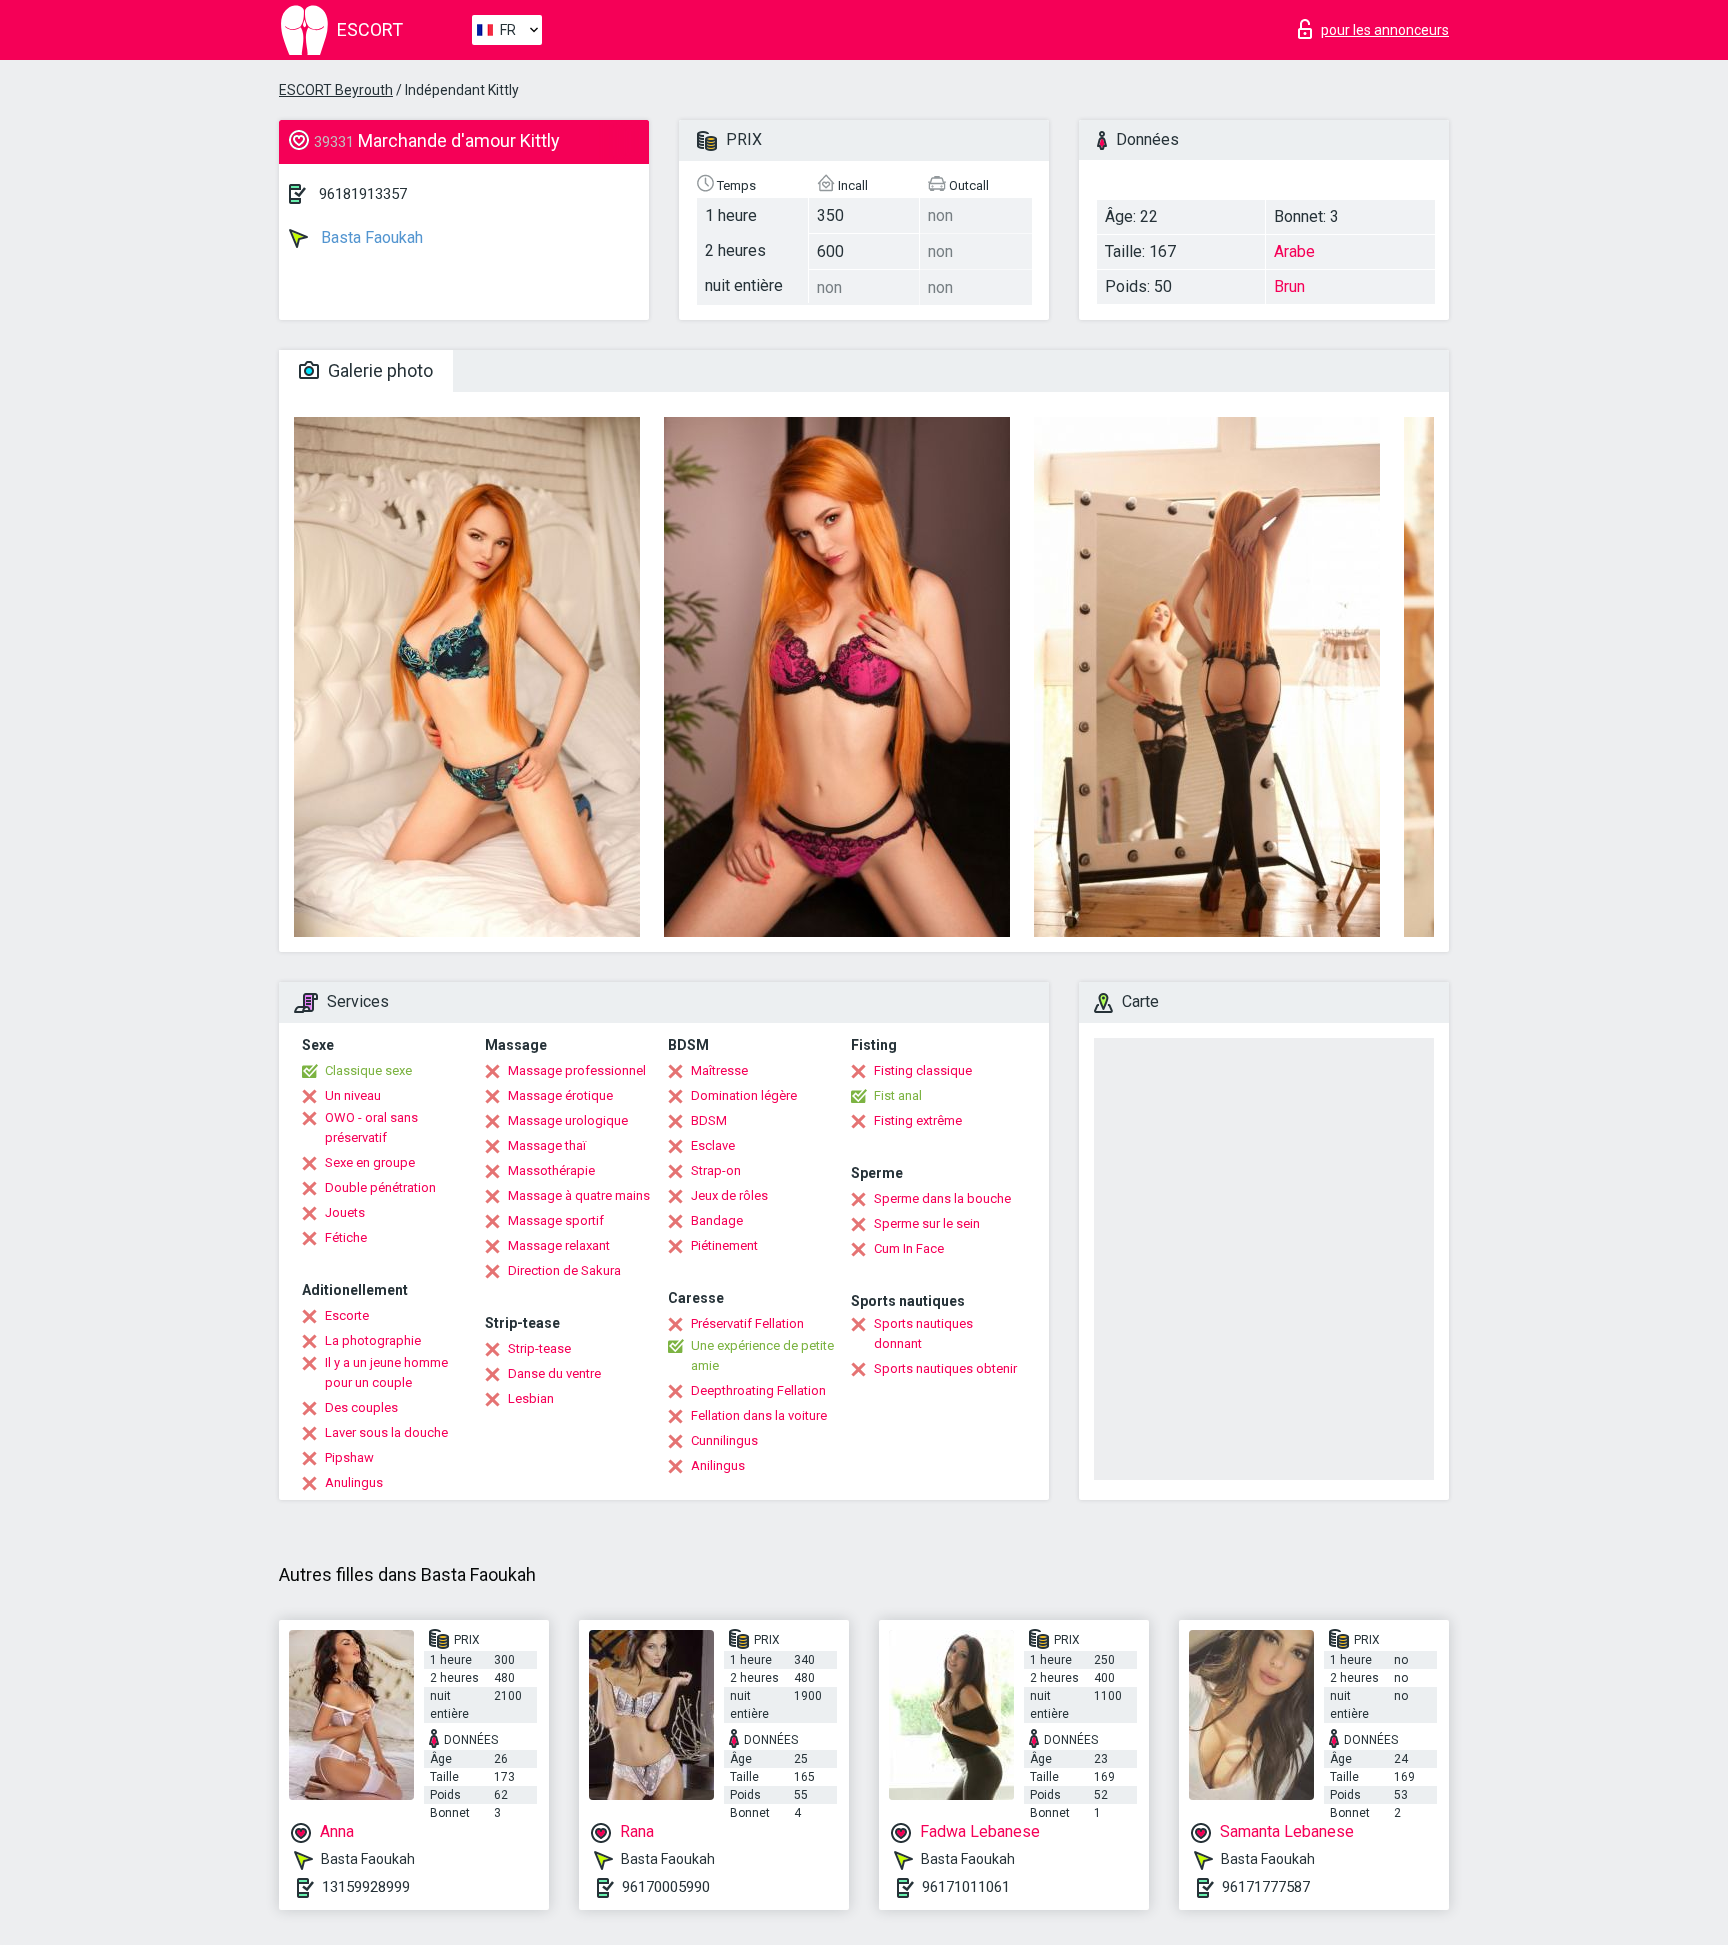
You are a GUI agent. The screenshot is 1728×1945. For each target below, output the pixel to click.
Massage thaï (547, 1145)
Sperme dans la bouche (942, 1198)
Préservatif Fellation (747, 1323)
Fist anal (898, 1095)
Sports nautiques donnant (923, 1333)
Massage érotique (560, 1095)
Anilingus (718, 1465)
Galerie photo (378, 370)
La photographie (373, 1340)
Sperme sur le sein (927, 1223)
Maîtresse (719, 1070)
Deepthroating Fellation (758, 1390)
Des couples (361, 1407)
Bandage (717, 1220)
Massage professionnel (577, 1070)
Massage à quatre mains (579, 1195)
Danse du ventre (554, 1373)
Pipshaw (349, 1457)
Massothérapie (551, 1170)
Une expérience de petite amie (762, 1355)
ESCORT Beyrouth (336, 90)
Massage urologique (568, 1120)
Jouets (345, 1212)
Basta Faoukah (370, 237)
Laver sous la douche (386, 1432)
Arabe (1294, 251)
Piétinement (724, 1245)
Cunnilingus (724, 1440)
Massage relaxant (559, 1245)
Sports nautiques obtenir (945, 1368)
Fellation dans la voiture (759, 1415)
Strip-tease (539, 1348)
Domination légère (744, 1095)
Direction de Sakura (564, 1270)
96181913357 (363, 194)
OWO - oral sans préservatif (371, 1127)
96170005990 (666, 1887)
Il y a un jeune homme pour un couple (386, 1372)
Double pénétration (380, 1187)
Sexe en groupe (370, 1162)
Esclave (713, 1145)
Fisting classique (923, 1070)
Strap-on (716, 1170)
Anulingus (354, 1482)
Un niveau (353, 1095)
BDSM (709, 1120)
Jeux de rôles (729, 1195)
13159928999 (366, 1887)
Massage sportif (556, 1220)
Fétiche (346, 1237)
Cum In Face (909, 1248)
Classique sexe (368, 1070)
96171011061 (966, 1887)
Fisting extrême (918, 1120)
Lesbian (531, 1398)
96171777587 (1266, 1887)
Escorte (347, 1315)
